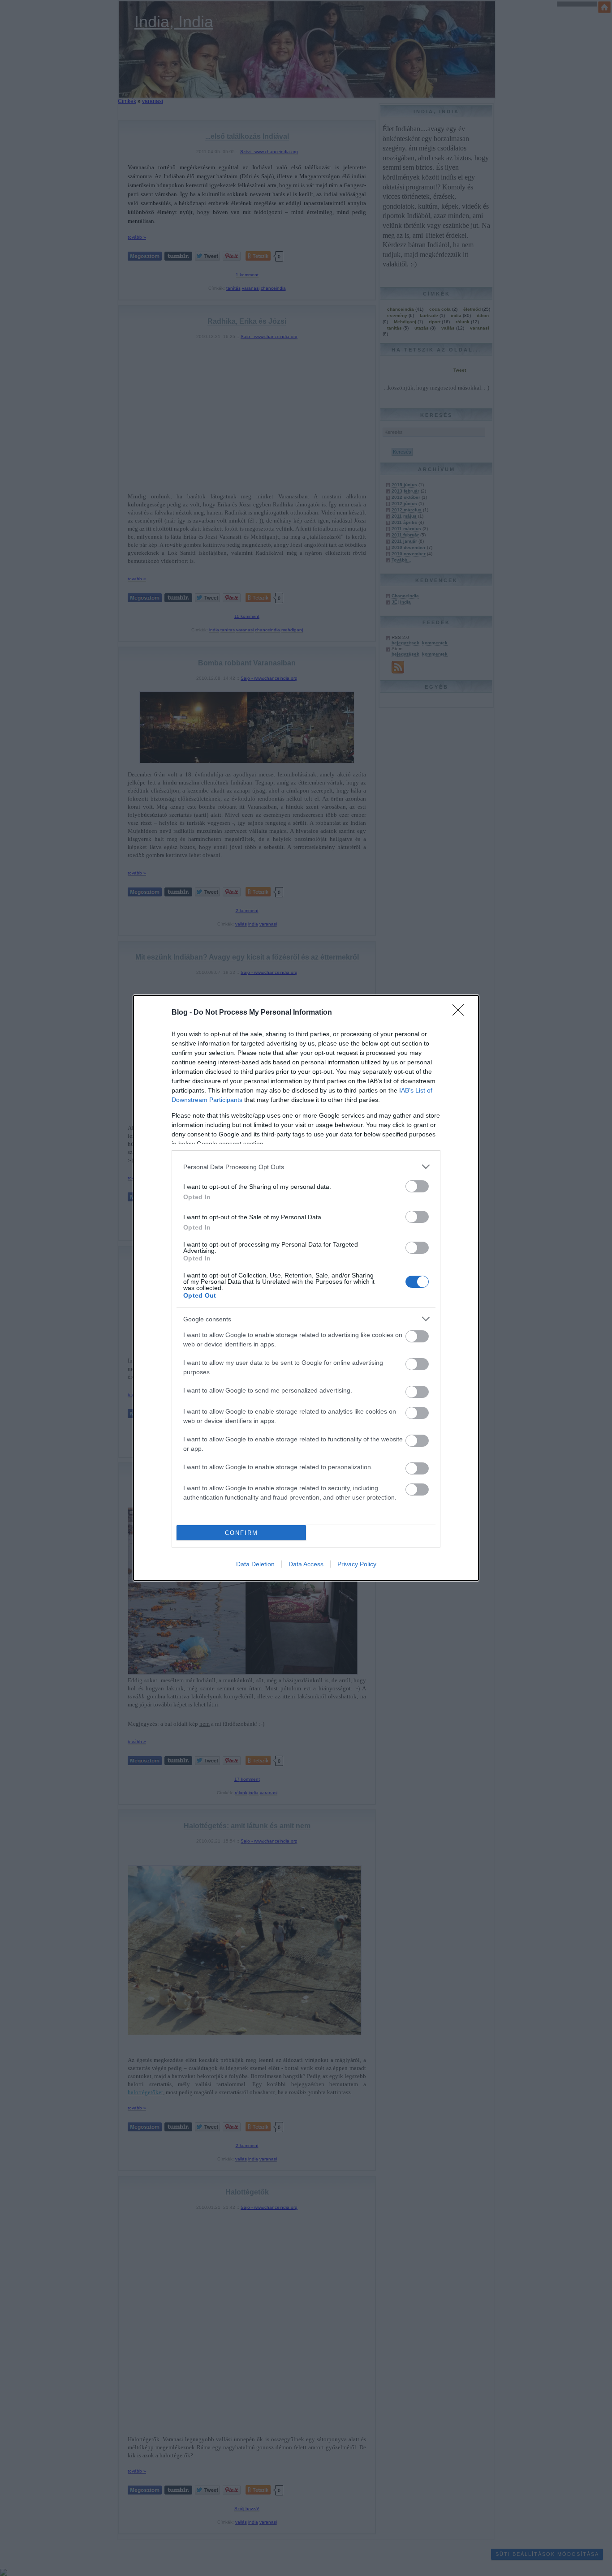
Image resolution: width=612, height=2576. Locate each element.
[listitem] (306, 1167)
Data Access (306, 1564)
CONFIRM (241, 1533)
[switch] (417, 1186)
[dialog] (306, 1288)
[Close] (461, 1013)
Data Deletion (255, 1564)
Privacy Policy (357, 1564)
